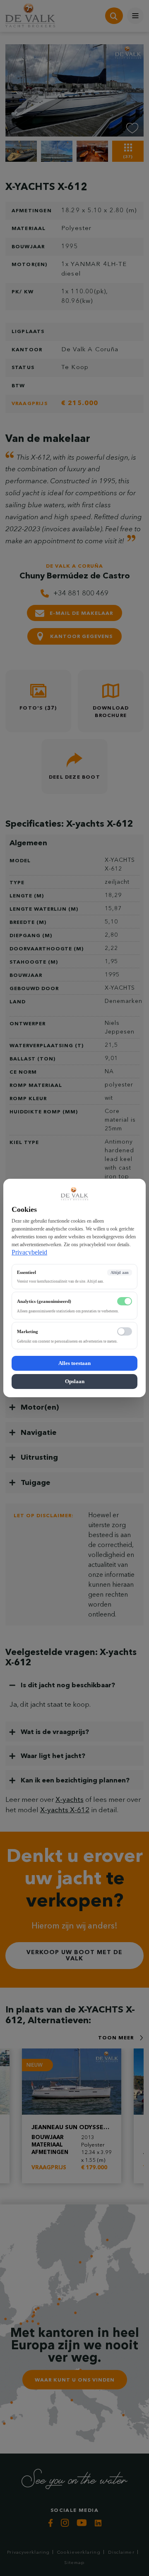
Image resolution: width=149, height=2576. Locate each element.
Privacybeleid (29, 1252)
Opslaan (75, 1381)
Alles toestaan (74, 1363)
